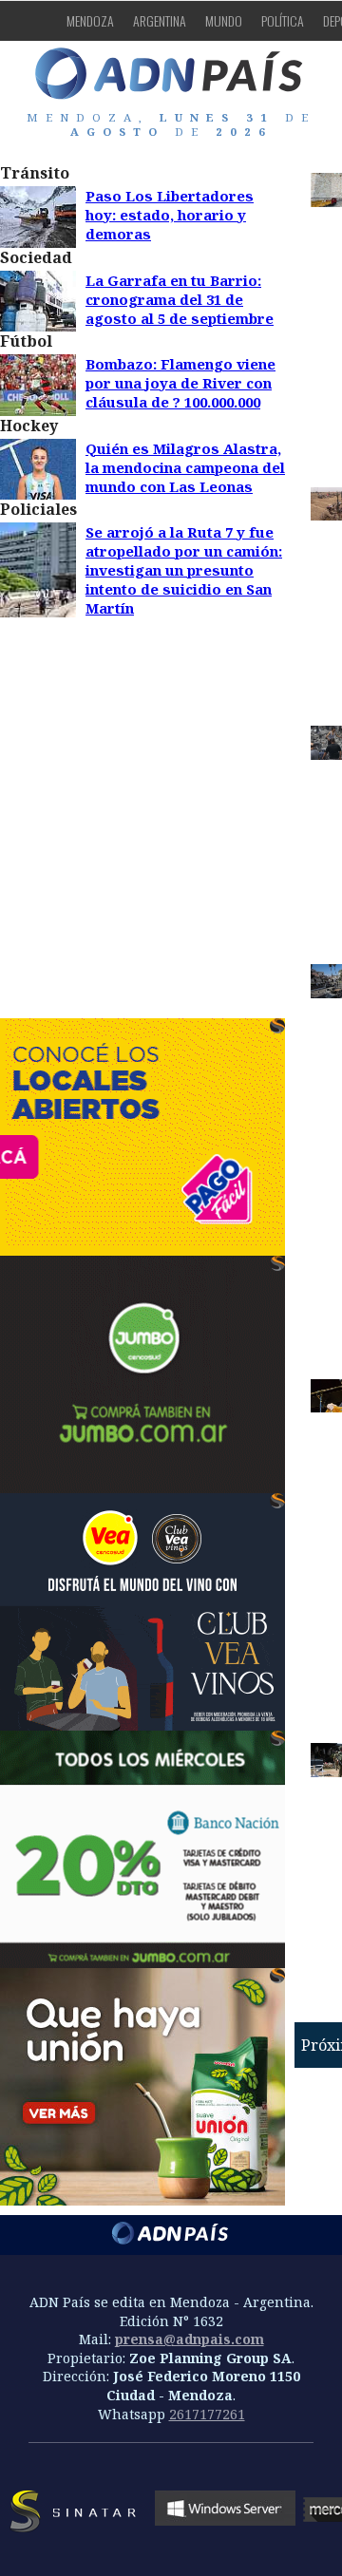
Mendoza (90, 20)
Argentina (160, 20)
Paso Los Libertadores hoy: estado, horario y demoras (170, 215)
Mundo (224, 20)
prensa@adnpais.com (190, 2339)
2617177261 (207, 2414)
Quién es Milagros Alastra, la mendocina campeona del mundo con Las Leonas (185, 467)
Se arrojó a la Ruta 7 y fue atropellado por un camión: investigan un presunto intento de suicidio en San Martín (184, 570)
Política (283, 20)
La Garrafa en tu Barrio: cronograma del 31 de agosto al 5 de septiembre (180, 299)
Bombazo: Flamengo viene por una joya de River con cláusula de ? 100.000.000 (180, 383)
